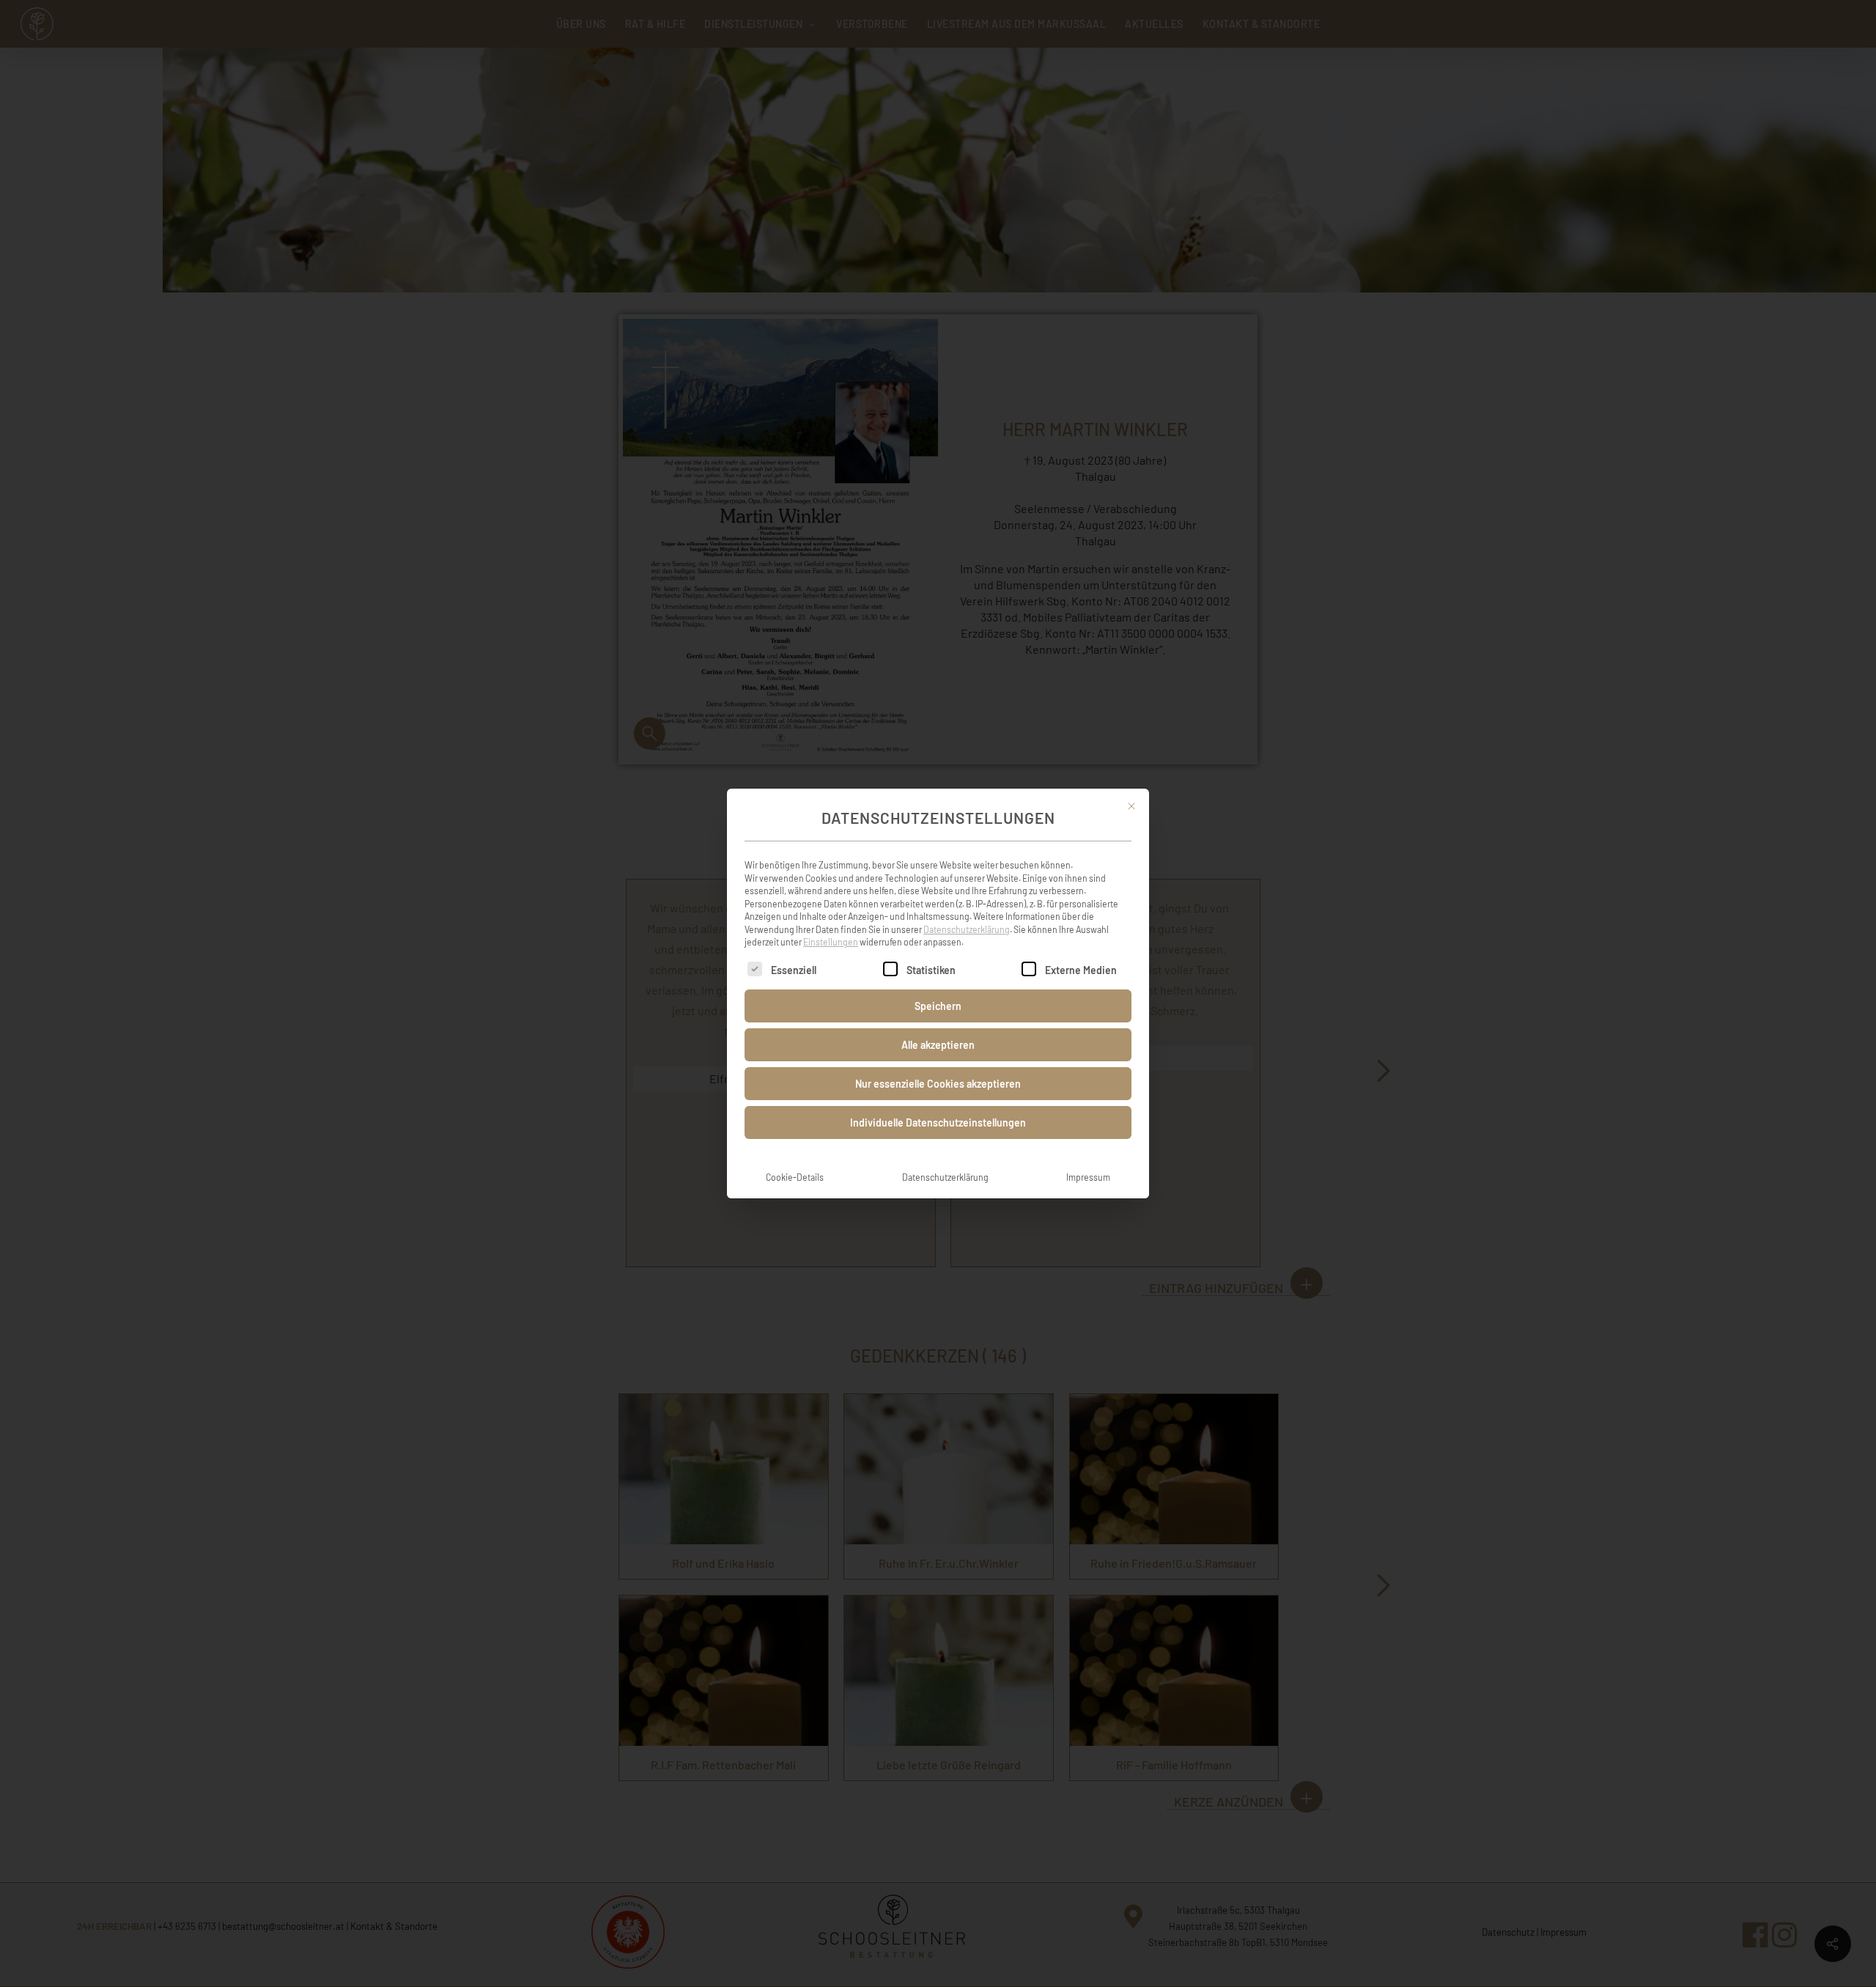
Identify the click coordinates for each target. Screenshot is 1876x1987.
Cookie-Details (795, 1177)
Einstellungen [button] (831, 942)
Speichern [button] (938, 1006)
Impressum (1088, 1177)
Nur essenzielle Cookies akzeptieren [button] (938, 1084)
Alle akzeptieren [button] (938, 1045)
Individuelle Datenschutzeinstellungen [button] (938, 1122)
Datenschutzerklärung (967, 929)
